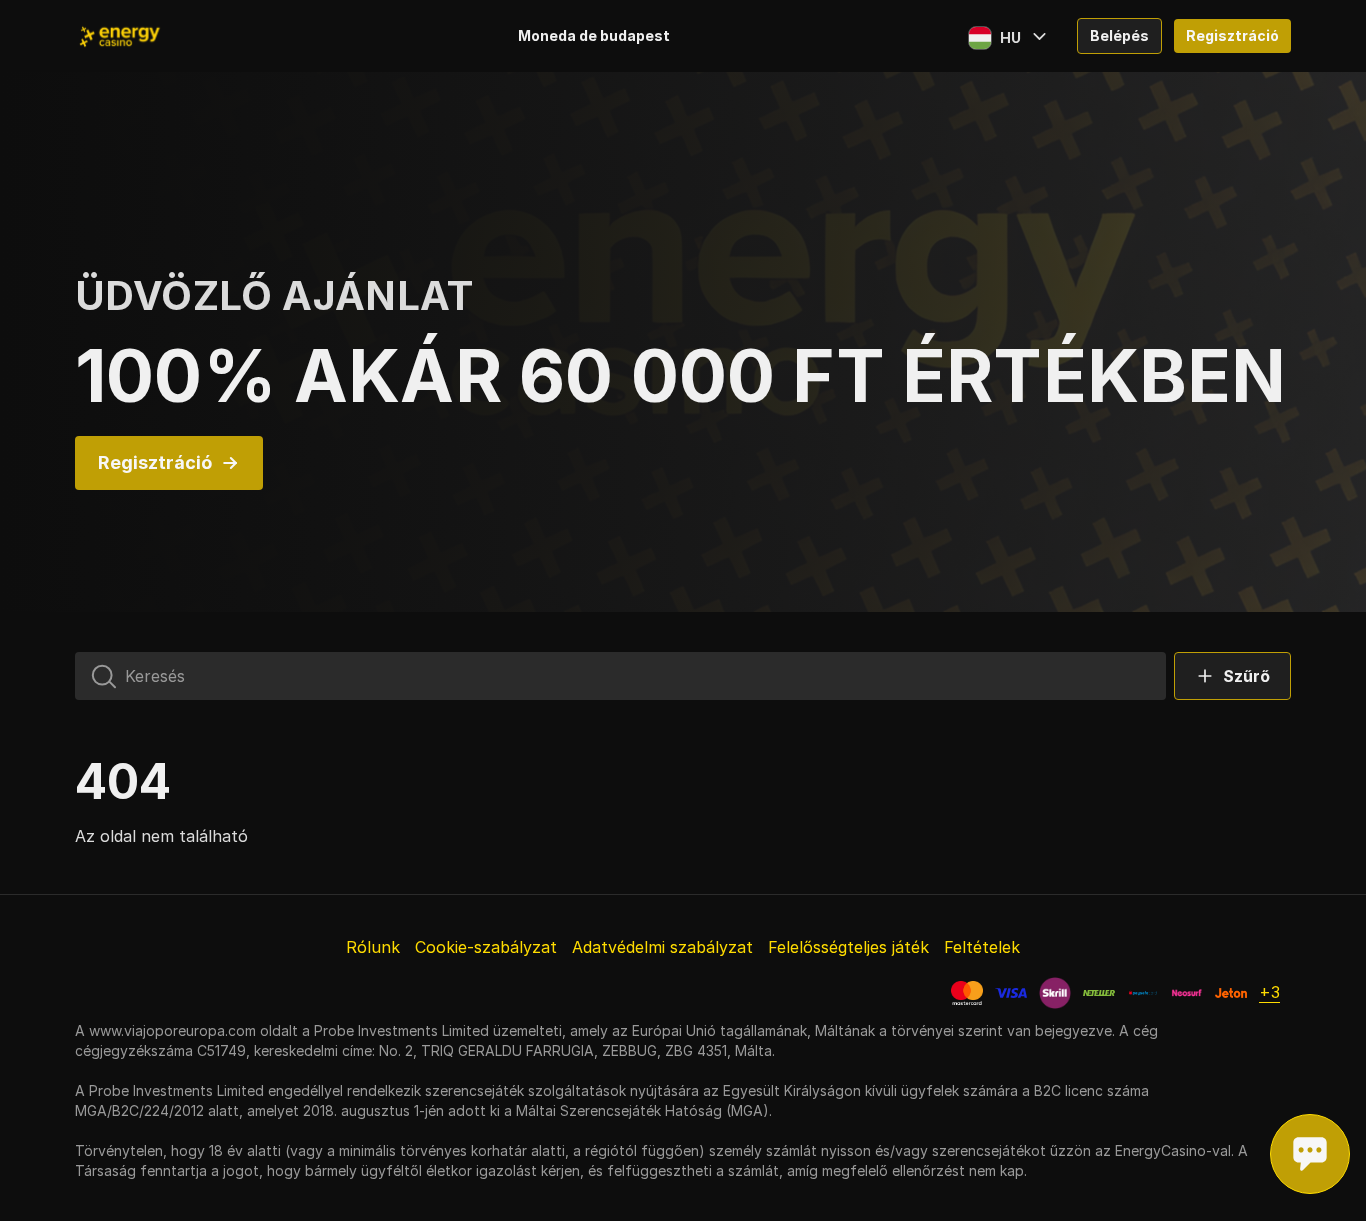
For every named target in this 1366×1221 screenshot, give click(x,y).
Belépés (1119, 35)
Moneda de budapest (594, 35)
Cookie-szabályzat (486, 947)
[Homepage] (155, 36)
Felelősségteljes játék (848, 947)
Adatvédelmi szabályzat (662, 947)
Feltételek (982, 947)
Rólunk (373, 947)
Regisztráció (1232, 35)
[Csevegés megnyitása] (1310, 1154)
